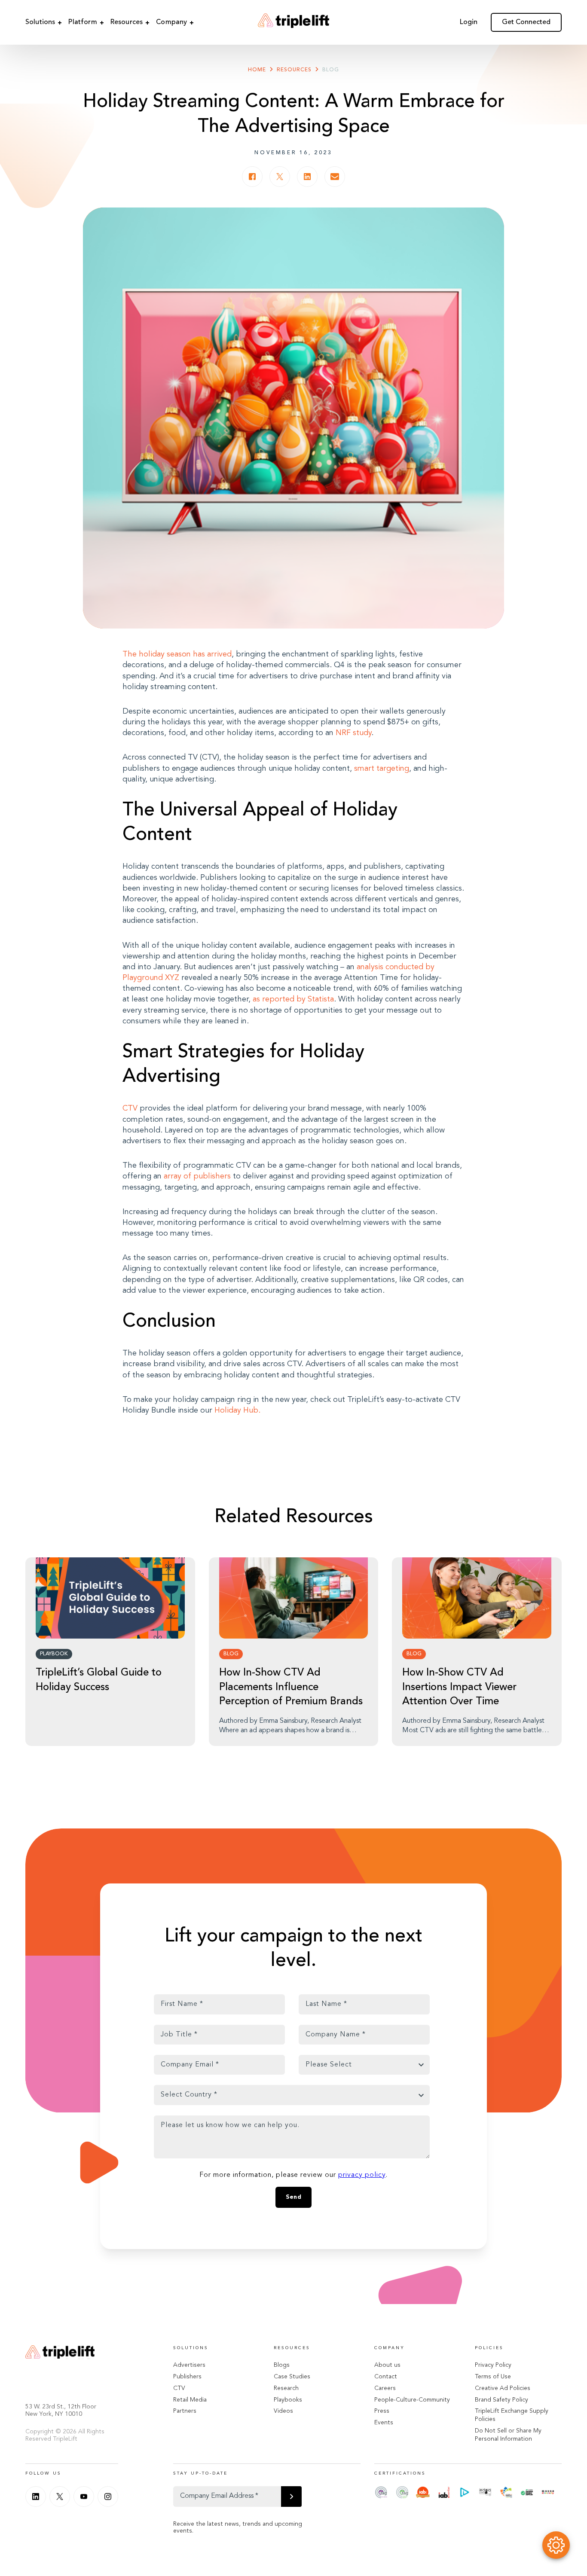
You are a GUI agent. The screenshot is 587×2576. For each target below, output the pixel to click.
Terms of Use (493, 2377)
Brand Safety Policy (501, 2400)
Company (171, 22)
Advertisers (189, 2365)
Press (382, 2411)
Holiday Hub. (237, 1410)
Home (257, 70)
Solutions (40, 22)
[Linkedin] (36, 2497)
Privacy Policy (493, 2365)
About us (387, 2365)
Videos (283, 2411)
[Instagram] (108, 2497)
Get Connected (526, 22)
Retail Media (190, 2400)
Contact (386, 2377)
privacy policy (362, 2175)
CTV (131, 1108)
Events (384, 2423)
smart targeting (382, 769)
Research (286, 2388)
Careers (385, 2388)
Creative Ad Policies (503, 2388)
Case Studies (292, 2377)
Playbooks (288, 2400)
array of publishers (197, 1176)
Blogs (282, 2365)
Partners (185, 2411)
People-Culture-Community (412, 2400)
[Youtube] (84, 2497)
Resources (127, 22)
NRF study (353, 733)
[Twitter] (60, 2497)
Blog (331, 70)
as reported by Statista (293, 999)
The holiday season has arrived (177, 654)
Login (469, 22)
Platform (83, 22)
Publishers (187, 2377)
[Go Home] (293, 22)
